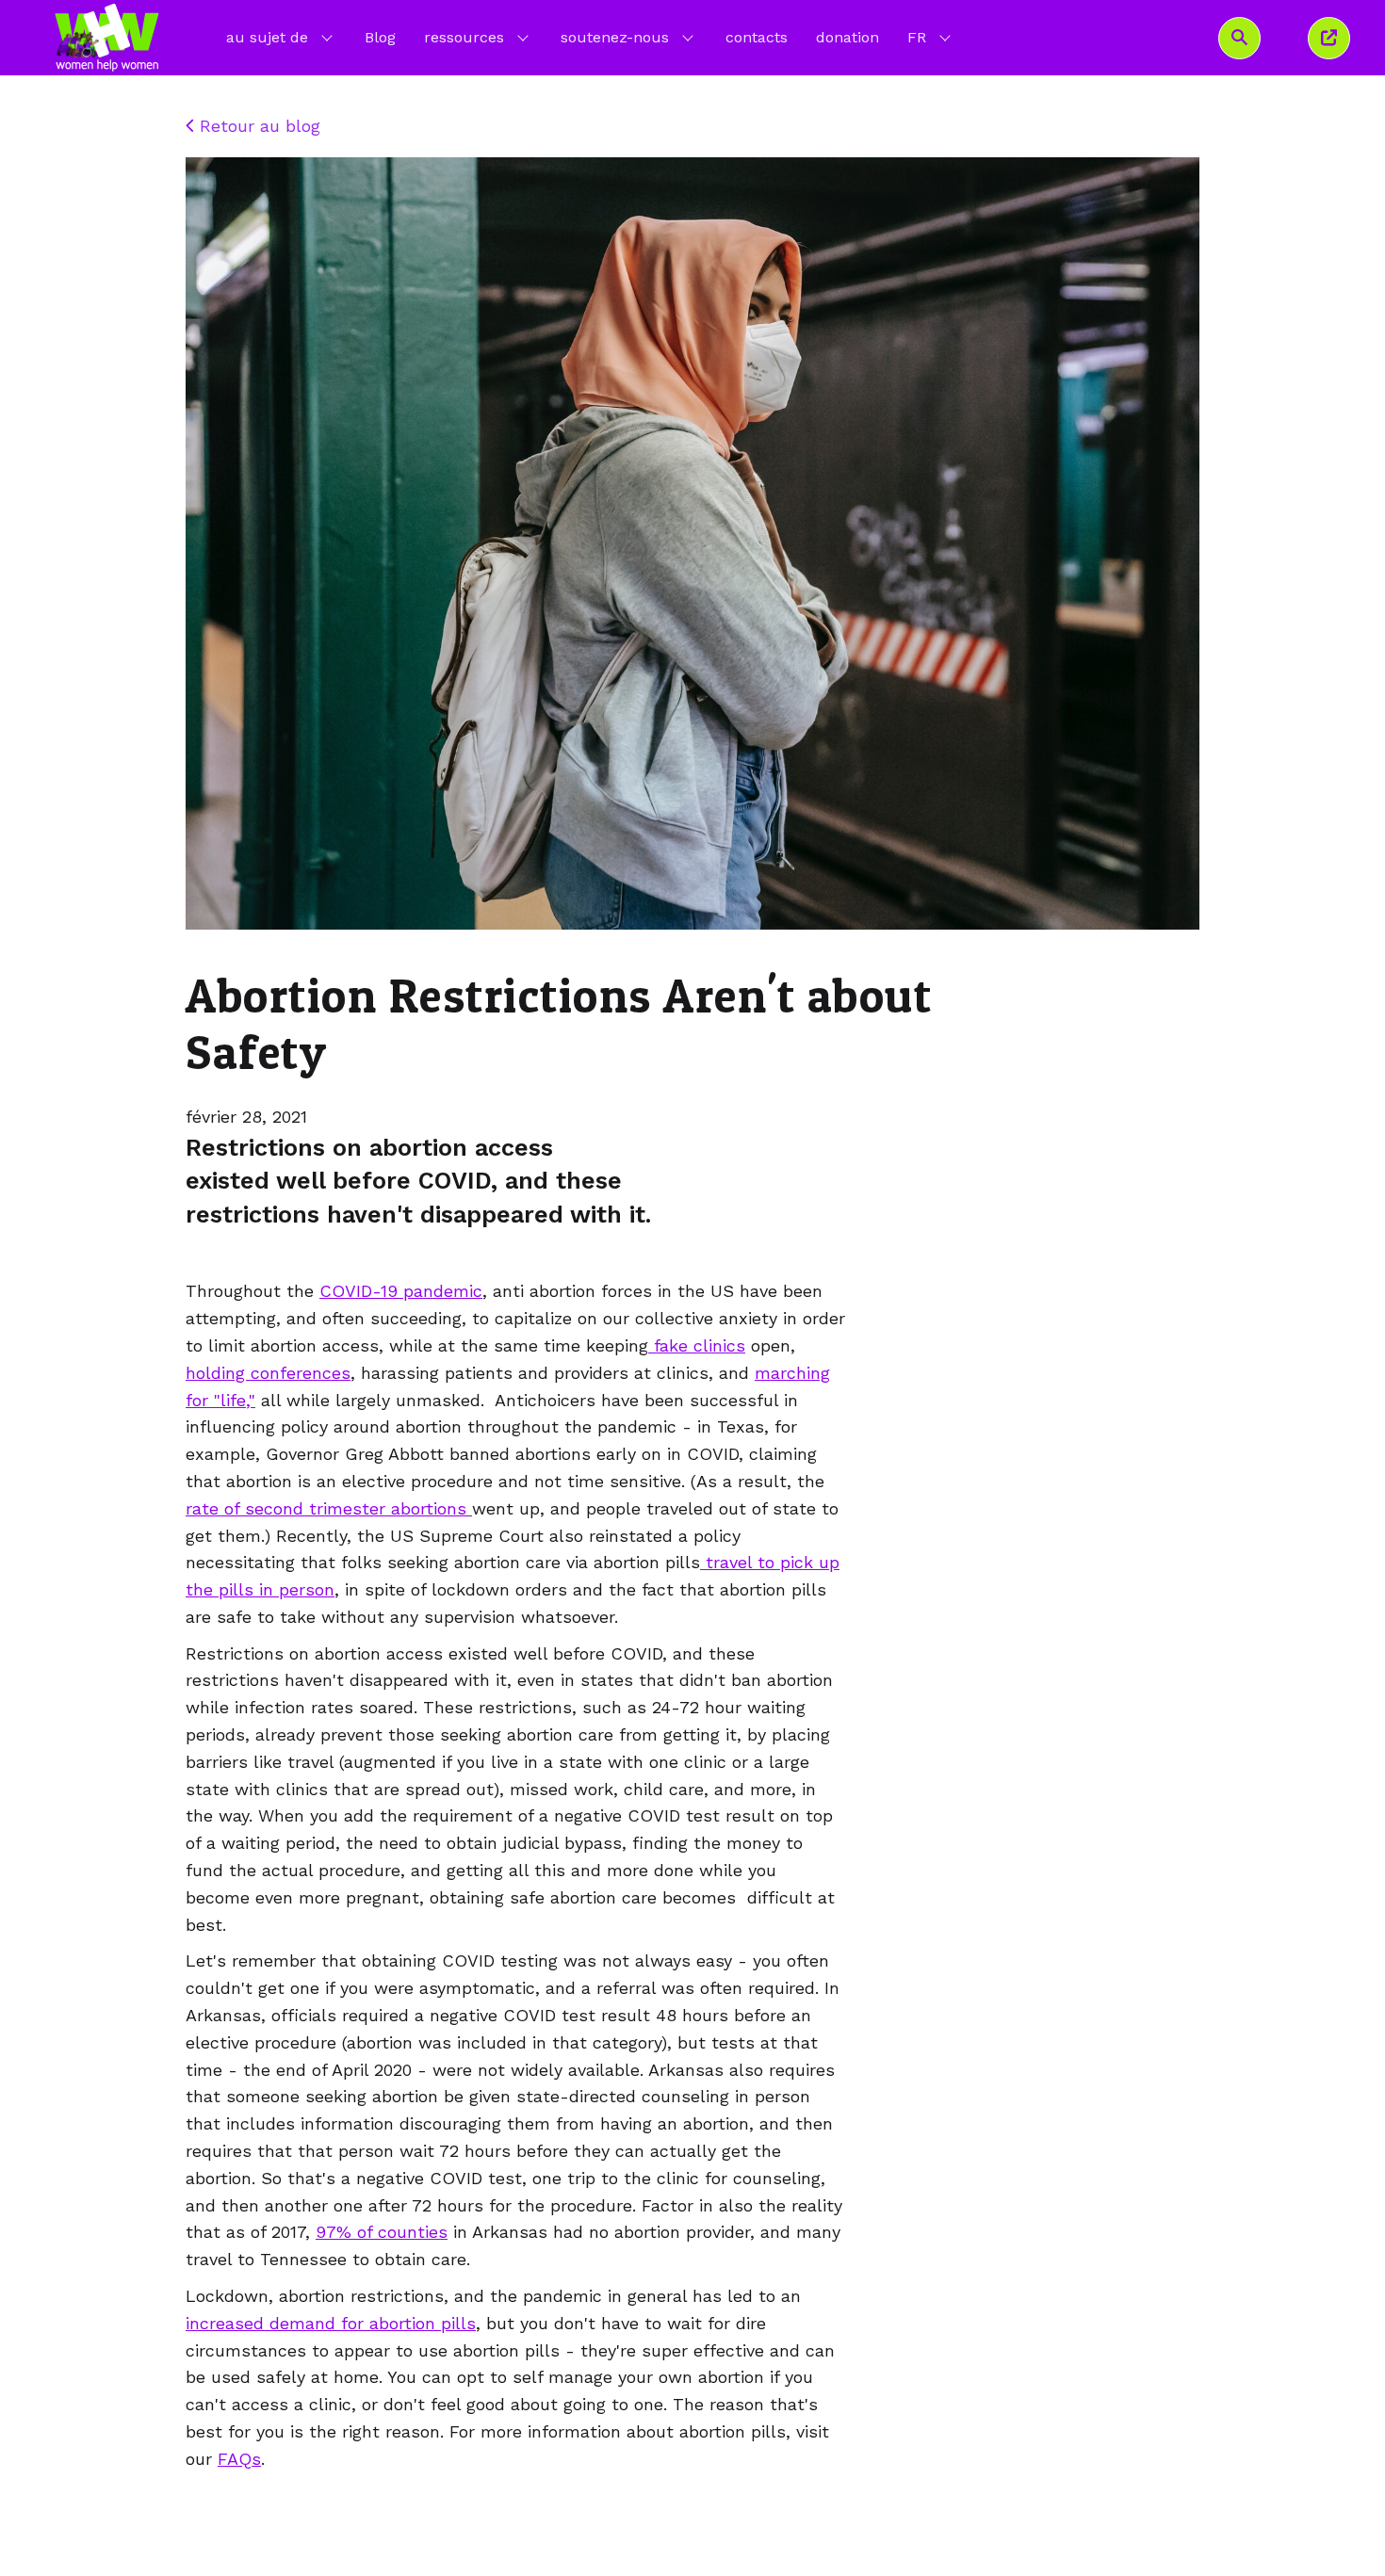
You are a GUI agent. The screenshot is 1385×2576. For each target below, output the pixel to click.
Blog (380, 37)
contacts (757, 37)
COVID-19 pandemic (401, 1291)
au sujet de (267, 37)
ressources (464, 37)
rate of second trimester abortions (329, 1508)
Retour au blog (257, 126)
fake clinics (697, 1345)
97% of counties (382, 2232)
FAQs (239, 2459)
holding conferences (268, 1373)
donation (847, 37)
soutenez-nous (615, 37)
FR (931, 37)
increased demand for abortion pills (331, 2323)
